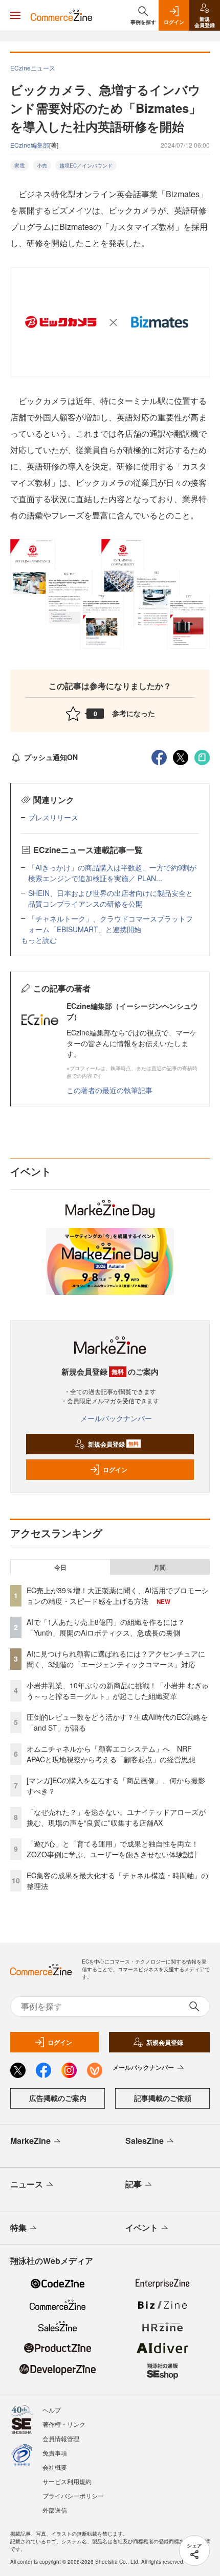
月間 (160, 1567)
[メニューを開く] (15, 15)
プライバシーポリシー (73, 2496)
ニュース (27, 2184)
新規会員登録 (113, 1444)
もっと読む (39, 940)
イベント (142, 2227)
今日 (60, 1567)
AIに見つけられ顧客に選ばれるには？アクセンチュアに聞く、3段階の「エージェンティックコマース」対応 (116, 1659)
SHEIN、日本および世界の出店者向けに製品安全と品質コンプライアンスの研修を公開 (111, 898)
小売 (42, 166)
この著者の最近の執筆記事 (109, 1090)
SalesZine (145, 2141)
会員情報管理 (61, 2438)
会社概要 (55, 2467)
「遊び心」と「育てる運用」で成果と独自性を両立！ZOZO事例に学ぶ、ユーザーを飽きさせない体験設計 (113, 1849)
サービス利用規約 (67, 2481)
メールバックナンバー (116, 1418)
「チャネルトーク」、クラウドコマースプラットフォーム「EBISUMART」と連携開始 (111, 924)
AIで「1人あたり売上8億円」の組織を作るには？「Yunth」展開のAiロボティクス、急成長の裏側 (106, 1627)
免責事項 (55, 2453)
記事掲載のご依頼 (163, 2098)
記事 (134, 2184)
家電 (19, 166)
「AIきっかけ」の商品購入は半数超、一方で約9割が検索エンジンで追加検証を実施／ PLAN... (112, 873)
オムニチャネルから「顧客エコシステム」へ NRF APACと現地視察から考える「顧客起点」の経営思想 (111, 1754)
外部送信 (55, 2510)
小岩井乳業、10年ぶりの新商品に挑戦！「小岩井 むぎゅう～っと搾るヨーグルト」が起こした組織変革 (118, 1691)
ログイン (115, 1470)
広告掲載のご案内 (58, 2098)
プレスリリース (53, 817)
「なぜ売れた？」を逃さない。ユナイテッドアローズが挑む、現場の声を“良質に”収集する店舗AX (116, 1817)
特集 (18, 2227)
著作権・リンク (64, 2424)
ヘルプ (52, 2410)
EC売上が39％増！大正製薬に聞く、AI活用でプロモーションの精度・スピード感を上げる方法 (118, 1596)
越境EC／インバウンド (86, 166)
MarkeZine (30, 2141)
